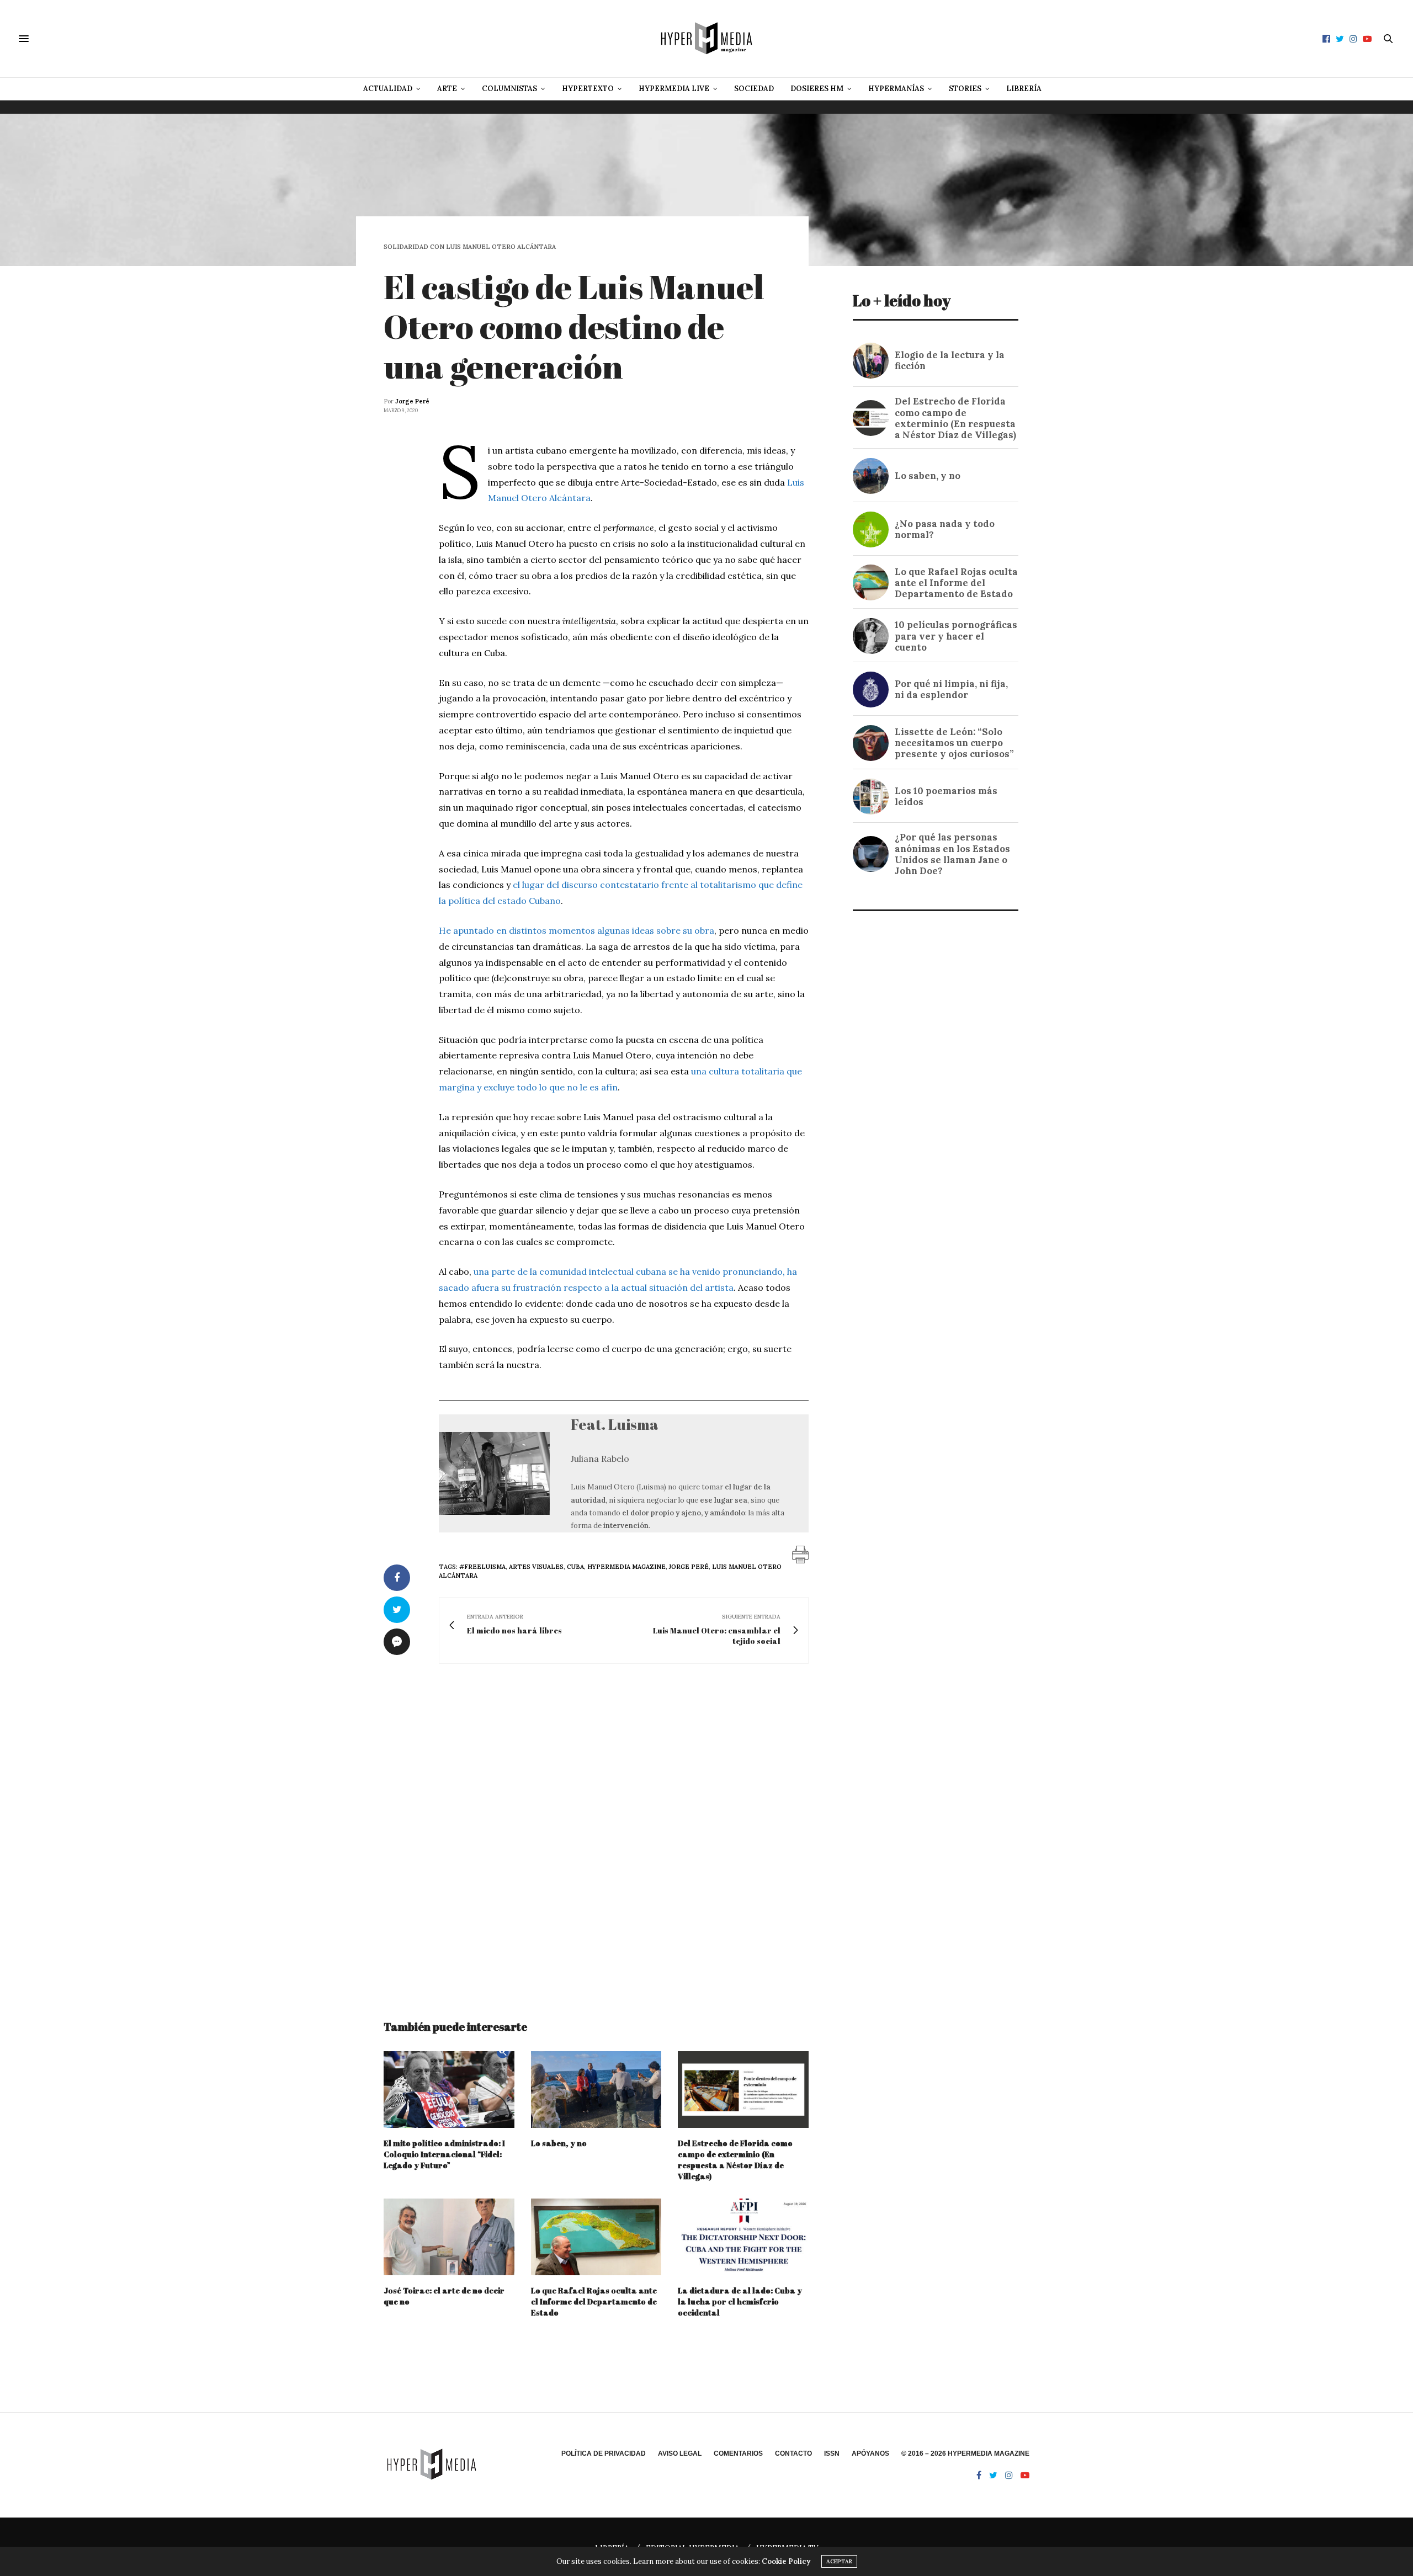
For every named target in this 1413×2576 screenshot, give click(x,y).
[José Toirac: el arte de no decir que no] (449, 2237)
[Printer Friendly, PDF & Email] (800, 1553)
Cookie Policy (786, 2561)
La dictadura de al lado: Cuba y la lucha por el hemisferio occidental (740, 2301)
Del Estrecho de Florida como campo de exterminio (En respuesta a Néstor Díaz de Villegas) (735, 2160)
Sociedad (754, 89)
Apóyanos (870, 2453)
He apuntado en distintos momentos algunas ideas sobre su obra (577, 930)
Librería (1024, 89)
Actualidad (388, 89)
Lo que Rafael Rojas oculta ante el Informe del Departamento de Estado (594, 2301)
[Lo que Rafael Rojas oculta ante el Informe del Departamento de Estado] (596, 2237)
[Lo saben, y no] (596, 2090)
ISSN (832, 2453)
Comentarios (738, 2453)
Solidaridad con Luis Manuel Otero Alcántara (470, 247)
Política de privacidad (604, 2453)
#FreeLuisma (482, 1567)
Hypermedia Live (674, 89)
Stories (965, 89)
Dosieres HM (817, 89)
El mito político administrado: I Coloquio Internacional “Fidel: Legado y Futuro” (444, 2154)
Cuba (575, 1567)
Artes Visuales (536, 1567)
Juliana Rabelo (600, 1459)
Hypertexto (588, 89)
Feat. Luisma (615, 1424)
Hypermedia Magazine (626, 1567)
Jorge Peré (412, 401)
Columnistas (509, 89)
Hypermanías (896, 89)
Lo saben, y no (559, 2143)
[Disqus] (596, 1832)
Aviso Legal (680, 2453)
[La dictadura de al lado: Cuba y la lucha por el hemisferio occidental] (743, 2237)
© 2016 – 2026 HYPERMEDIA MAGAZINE (965, 2453)
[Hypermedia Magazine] (706, 39)
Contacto (793, 2453)
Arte (447, 89)
